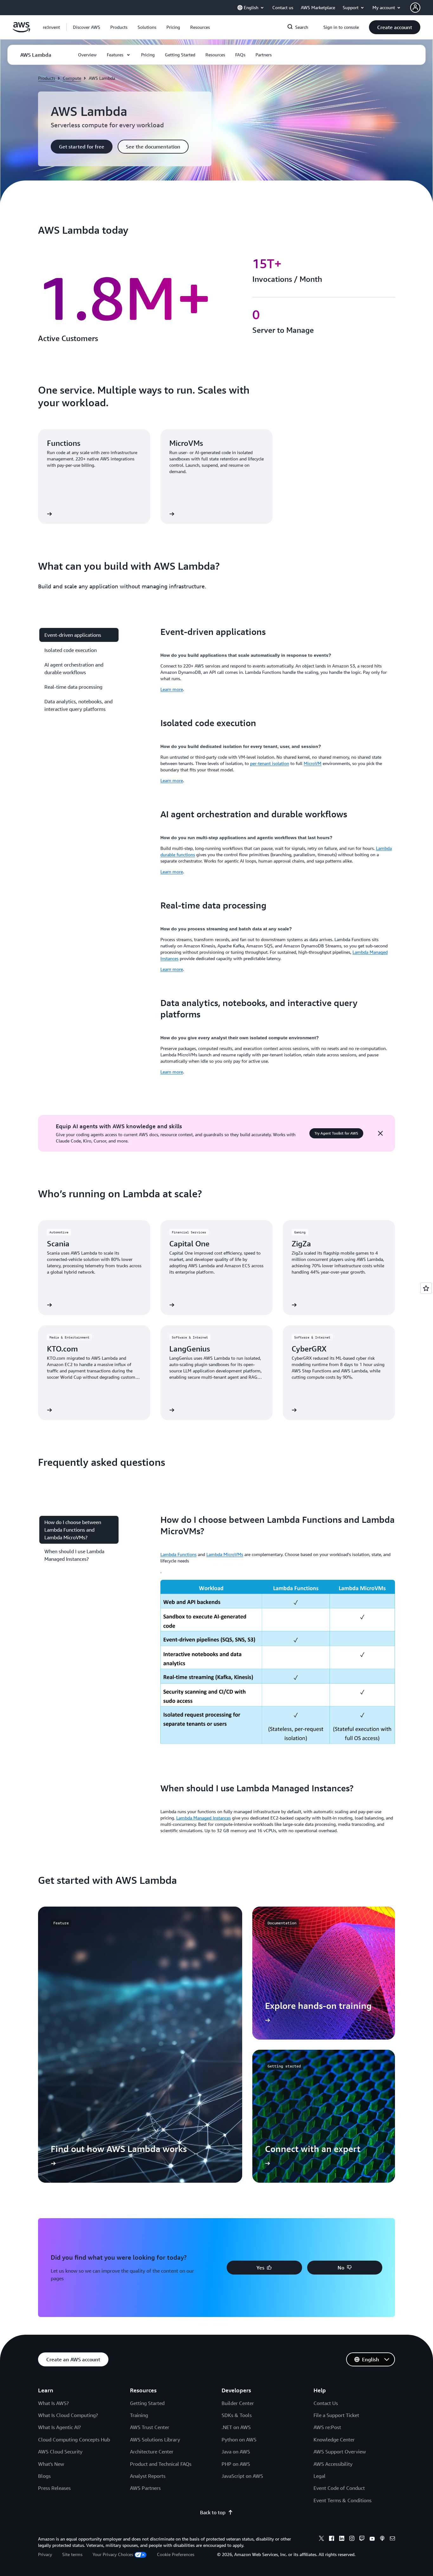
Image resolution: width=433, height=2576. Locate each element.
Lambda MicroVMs (225, 1554)
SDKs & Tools (237, 2415)
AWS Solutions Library (155, 2440)
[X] (321, 2539)
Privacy (45, 2554)
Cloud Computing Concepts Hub (74, 2440)
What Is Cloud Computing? (68, 2415)
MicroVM (313, 763)
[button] (87, 27)
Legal (320, 2476)
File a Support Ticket (336, 2415)
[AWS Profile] (415, 8)
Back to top (213, 2512)
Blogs (44, 2476)
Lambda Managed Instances (204, 1818)
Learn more (172, 689)
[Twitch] (362, 2539)
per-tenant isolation (270, 763)
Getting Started (147, 2403)
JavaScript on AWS (242, 2476)
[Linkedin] (342, 2539)
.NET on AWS (236, 2427)
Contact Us (326, 2403)
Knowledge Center (334, 2440)
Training (139, 2415)
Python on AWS (239, 2440)
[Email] (392, 2539)
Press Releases (54, 2488)
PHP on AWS (236, 2464)
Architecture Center (152, 2452)
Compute (72, 78)
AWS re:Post (327, 2427)
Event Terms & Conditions (343, 2500)
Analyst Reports (148, 2476)
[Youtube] (372, 2539)
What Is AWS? (53, 2403)
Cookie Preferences (176, 2554)
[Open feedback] (426, 1288)
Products (47, 78)
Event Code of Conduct (339, 2488)
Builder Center (238, 2403)
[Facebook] (332, 2539)
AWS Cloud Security (60, 2452)
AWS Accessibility (333, 2464)
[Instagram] (352, 2539)
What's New (51, 2464)
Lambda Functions (178, 1554)
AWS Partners (145, 2488)
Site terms (72, 2554)
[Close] (380, 1133)
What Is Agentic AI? (59, 2427)
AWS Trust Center (150, 2427)
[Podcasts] (382, 2539)
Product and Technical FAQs (161, 2464)
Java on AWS (236, 2452)
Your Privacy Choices (113, 2554)
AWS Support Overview (340, 2452)
